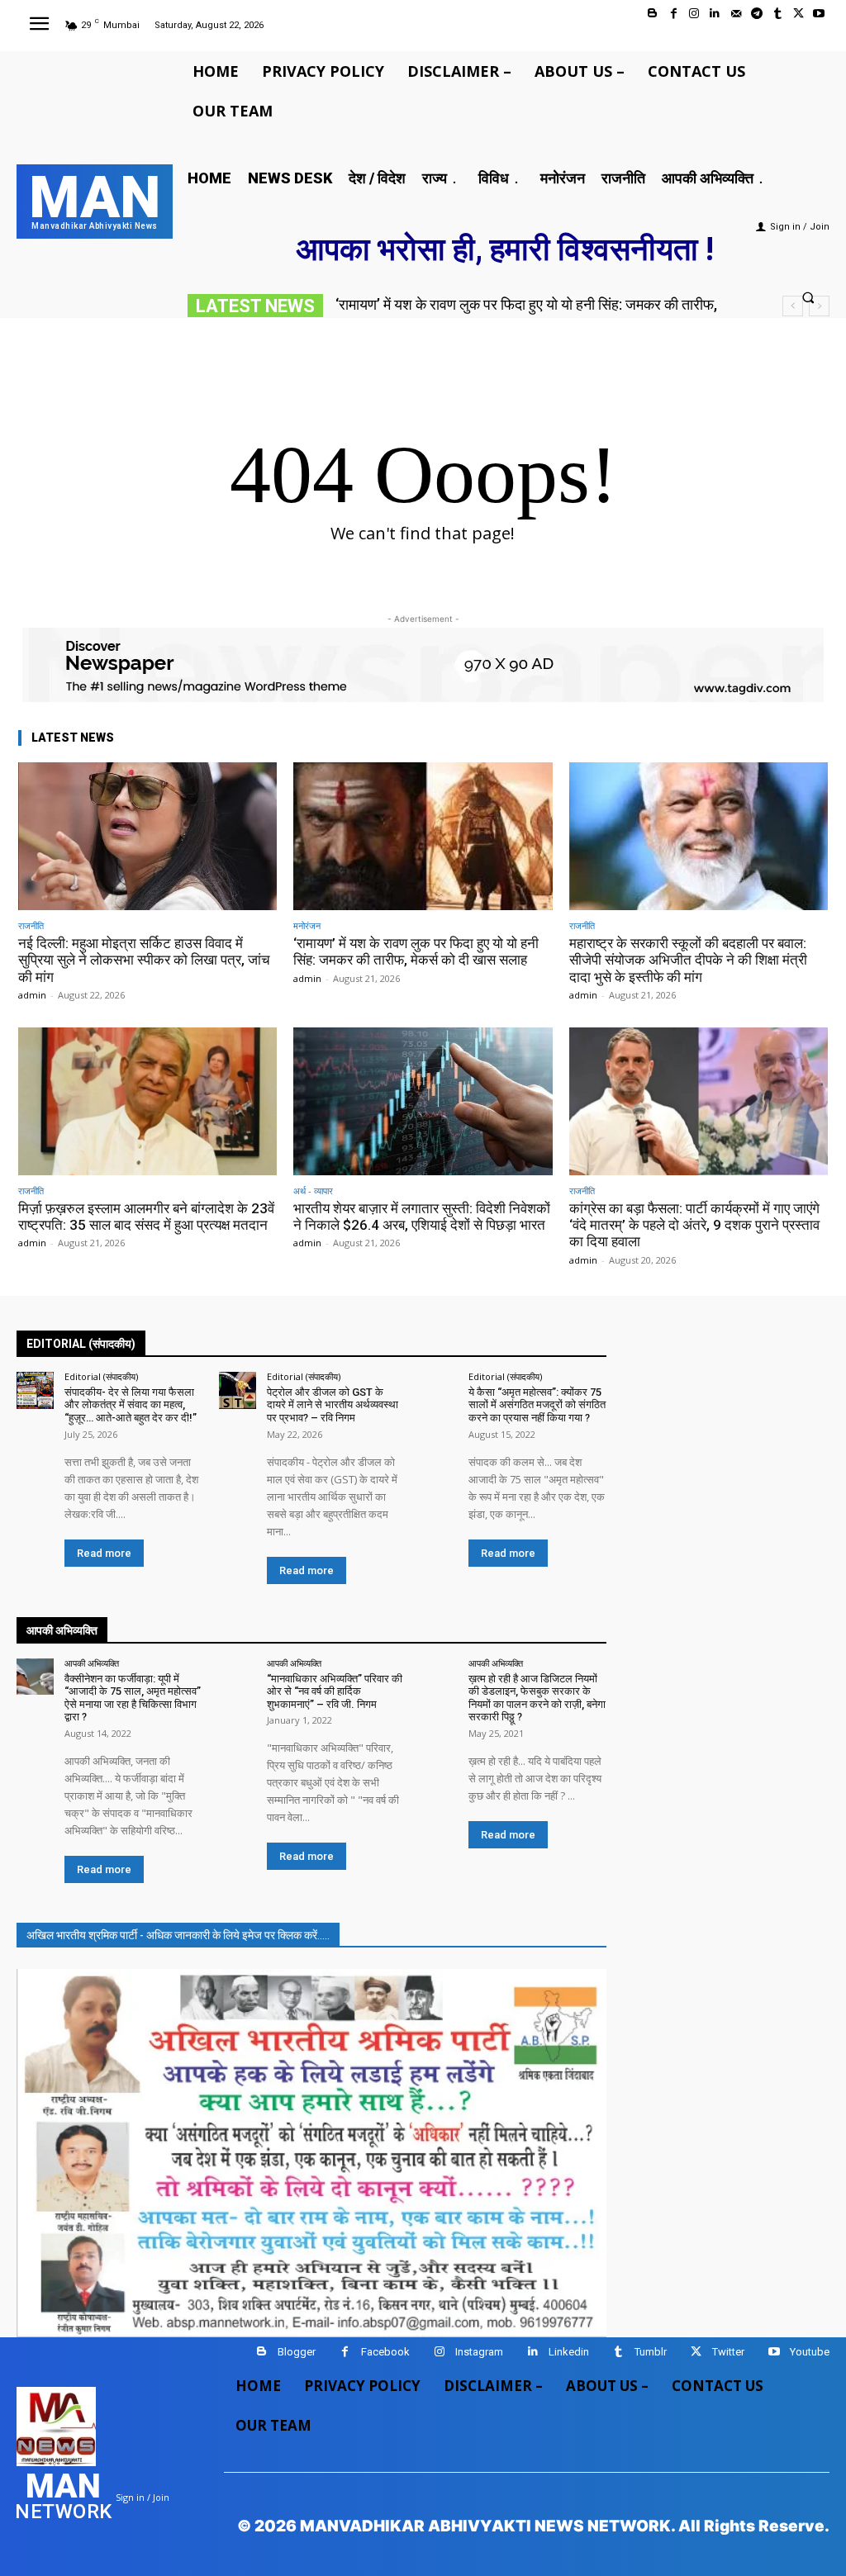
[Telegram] (756, 14)
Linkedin (569, 2352)
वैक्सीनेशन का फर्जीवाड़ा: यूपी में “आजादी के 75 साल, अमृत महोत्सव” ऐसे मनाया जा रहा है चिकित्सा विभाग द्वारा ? (133, 1698)
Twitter (728, 2352)
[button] (808, 297)
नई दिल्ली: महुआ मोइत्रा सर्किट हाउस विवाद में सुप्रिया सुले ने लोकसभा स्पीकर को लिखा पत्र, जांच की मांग (144, 960)
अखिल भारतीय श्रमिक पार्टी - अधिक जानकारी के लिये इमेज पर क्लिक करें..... (178, 1935)
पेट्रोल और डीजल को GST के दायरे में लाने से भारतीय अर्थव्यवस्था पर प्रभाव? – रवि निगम (333, 1405)
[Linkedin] (715, 14)
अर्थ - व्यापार (313, 1191)
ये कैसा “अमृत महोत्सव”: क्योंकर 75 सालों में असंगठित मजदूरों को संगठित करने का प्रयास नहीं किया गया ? (537, 1405)
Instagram (479, 2352)
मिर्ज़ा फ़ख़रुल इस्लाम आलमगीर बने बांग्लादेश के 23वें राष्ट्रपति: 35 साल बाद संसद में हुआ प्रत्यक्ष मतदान (146, 1217)
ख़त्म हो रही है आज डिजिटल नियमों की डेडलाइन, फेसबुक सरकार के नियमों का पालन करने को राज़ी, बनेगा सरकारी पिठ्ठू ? (537, 1698)
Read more (104, 1553)
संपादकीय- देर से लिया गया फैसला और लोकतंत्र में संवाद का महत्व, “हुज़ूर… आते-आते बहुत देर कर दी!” (131, 1405)
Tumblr (651, 2352)
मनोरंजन (307, 925)
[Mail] (736, 14)
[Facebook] (674, 14)
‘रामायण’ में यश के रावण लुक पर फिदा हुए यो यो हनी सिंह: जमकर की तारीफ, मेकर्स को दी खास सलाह (416, 951)
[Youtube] (819, 14)
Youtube (810, 2352)
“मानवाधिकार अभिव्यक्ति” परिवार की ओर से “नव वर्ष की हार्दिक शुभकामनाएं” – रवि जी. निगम (335, 1691)
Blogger (297, 2352)
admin (32, 995)
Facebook (385, 2352)
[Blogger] (652, 14)
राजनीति (31, 925)
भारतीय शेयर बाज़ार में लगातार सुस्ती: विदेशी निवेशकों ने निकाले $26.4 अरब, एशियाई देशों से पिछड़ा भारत (422, 1217)
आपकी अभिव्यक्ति (92, 1663)
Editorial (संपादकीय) (101, 1376)
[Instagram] (694, 14)
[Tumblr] (777, 14)
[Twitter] (798, 14)
